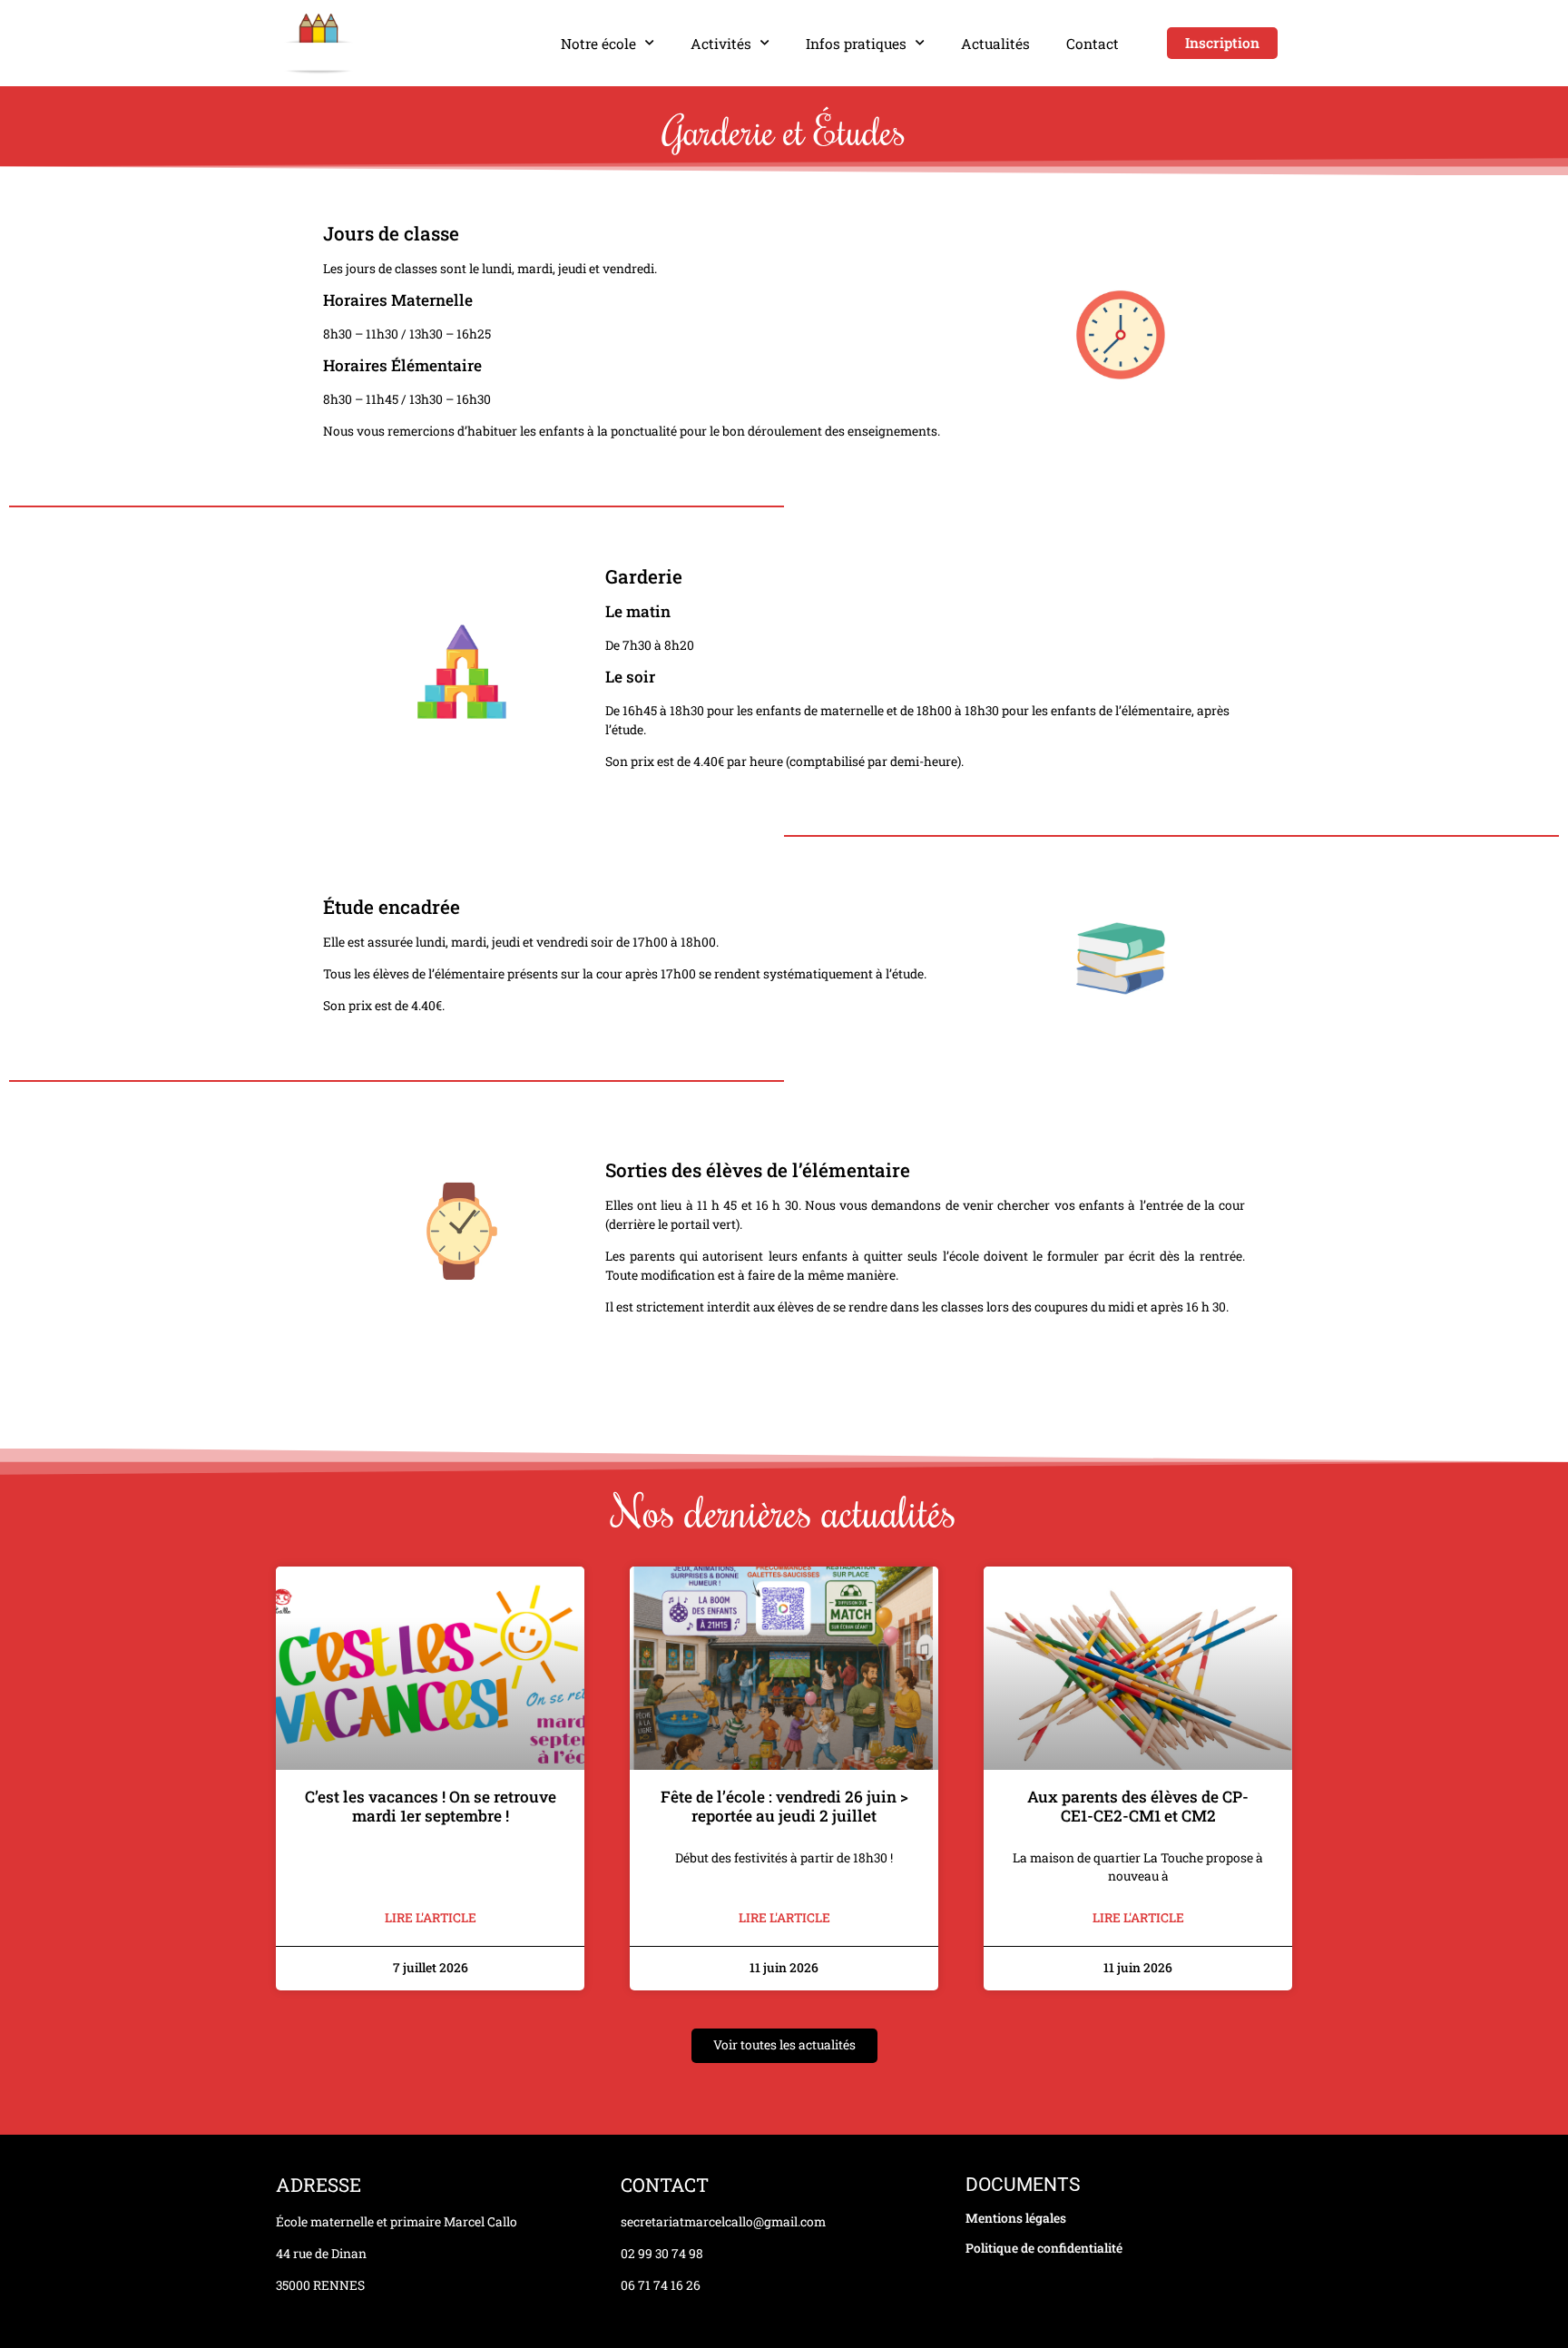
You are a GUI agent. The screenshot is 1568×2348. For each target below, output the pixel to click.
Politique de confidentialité (1044, 2248)
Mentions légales (1016, 2218)
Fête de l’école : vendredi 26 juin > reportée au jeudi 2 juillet (784, 1806)
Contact (1093, 44)
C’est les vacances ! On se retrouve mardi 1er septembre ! (431, 1806)
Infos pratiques (856, 44)
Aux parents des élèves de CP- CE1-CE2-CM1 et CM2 (1138, 1806)
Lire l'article (431, 1918)
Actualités (995, 44)
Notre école (598, 44)
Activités (721, 44)
